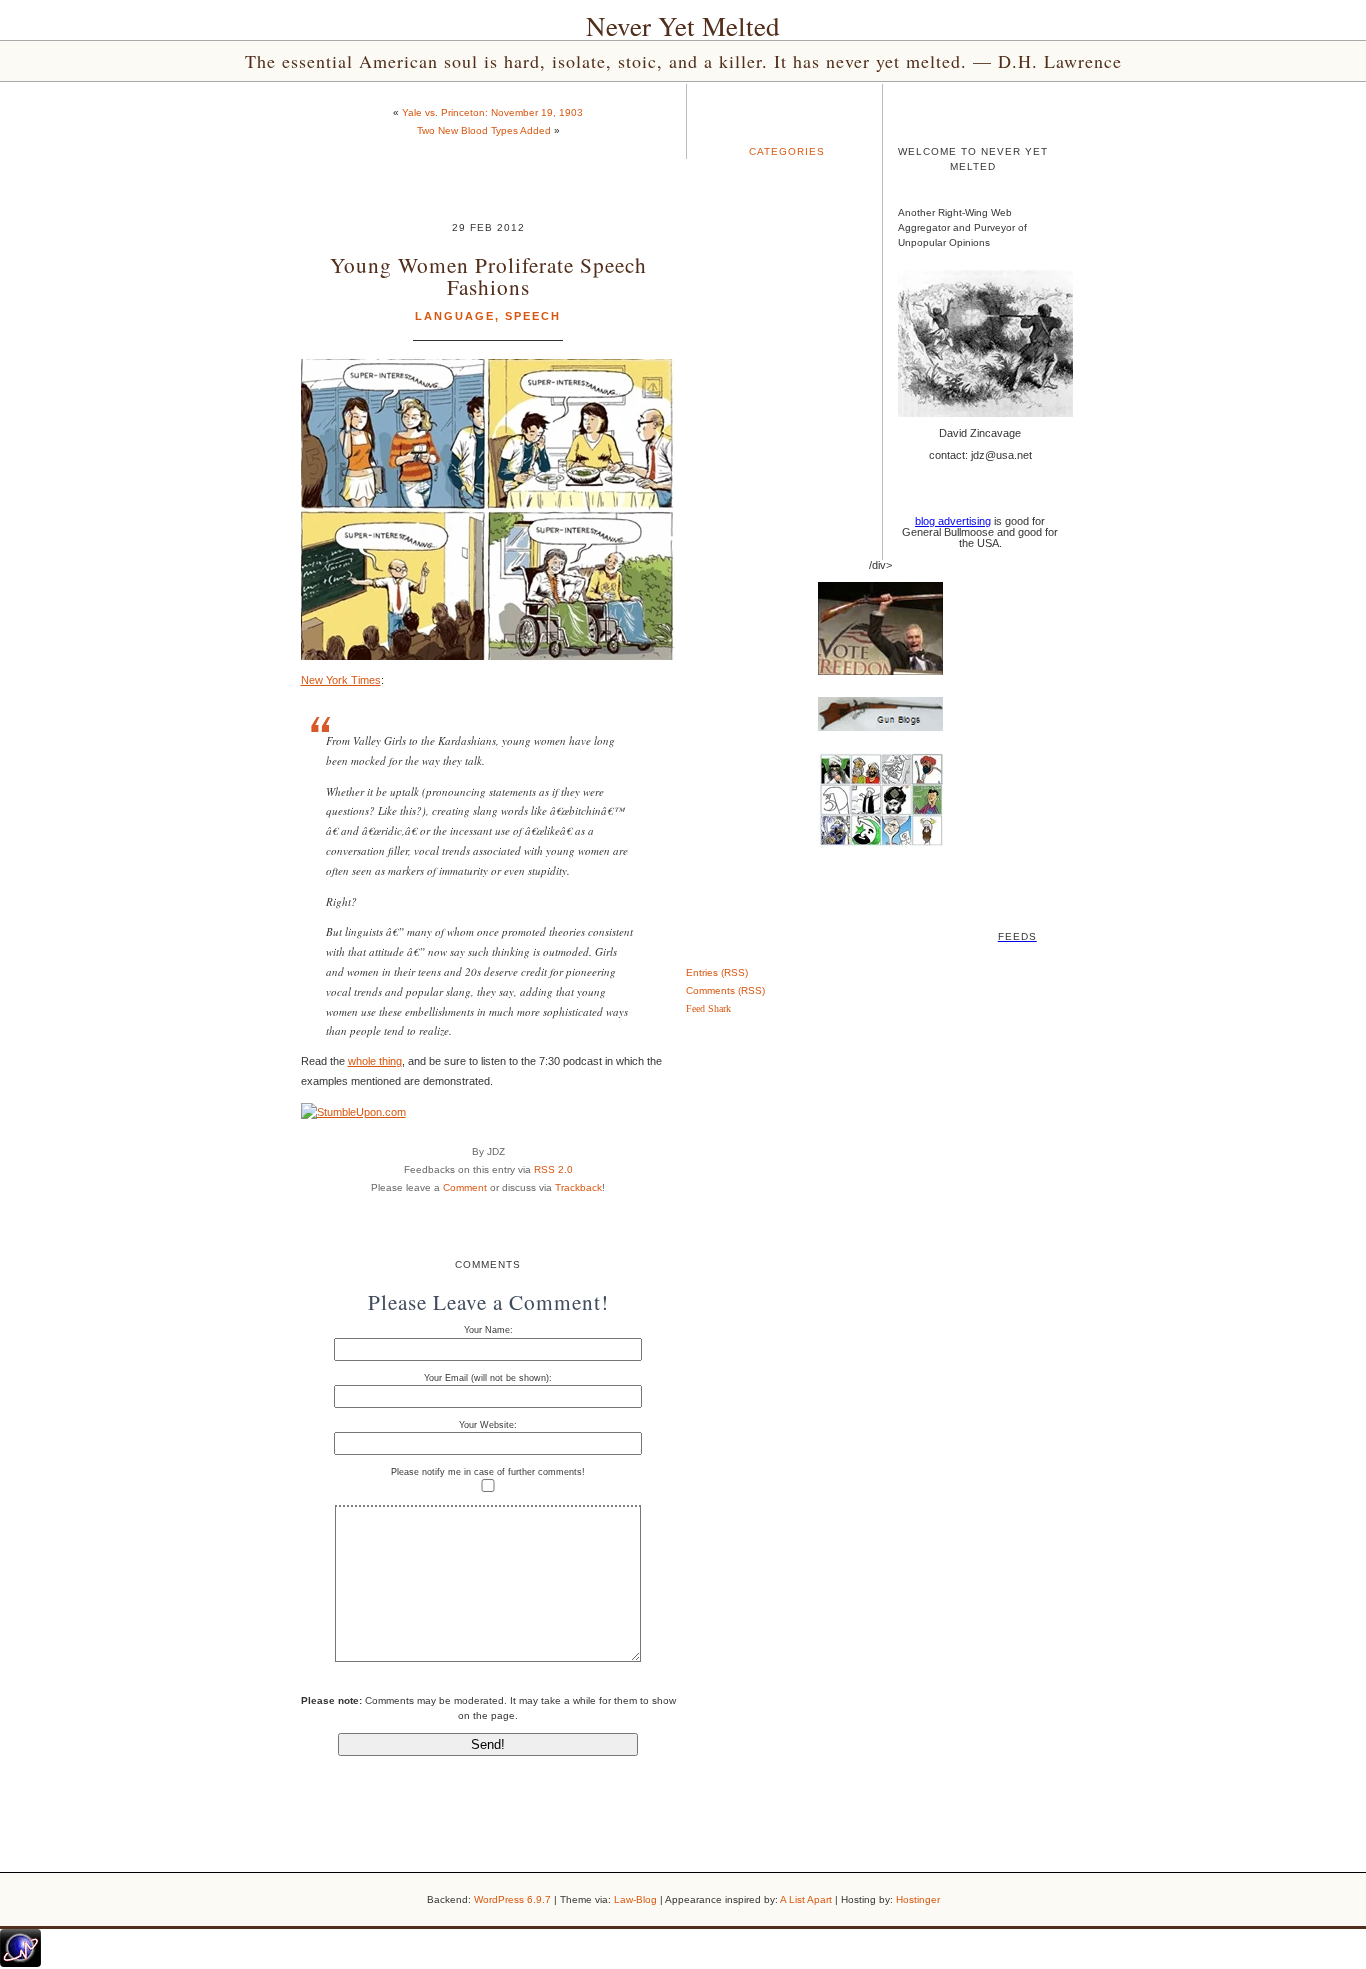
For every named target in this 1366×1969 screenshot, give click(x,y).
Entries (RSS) (717, 972)
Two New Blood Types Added (484, 130)
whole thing (375, 1061)
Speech (533, 316)
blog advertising (953, 521)
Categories (787, 151)
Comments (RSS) (725, 990)
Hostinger (918, 1899)
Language (455, 316)
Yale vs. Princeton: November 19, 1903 (492, 112)
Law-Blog (635, 1899)
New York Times (341, 680)
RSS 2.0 (553, 1169)
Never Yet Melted (683, 26)
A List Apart (806, 1899)
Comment (465, 1187)
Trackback (578, 1187)
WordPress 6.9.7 (512, 1899)
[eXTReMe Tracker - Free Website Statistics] (20, 1963)
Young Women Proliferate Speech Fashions (488, 275)
